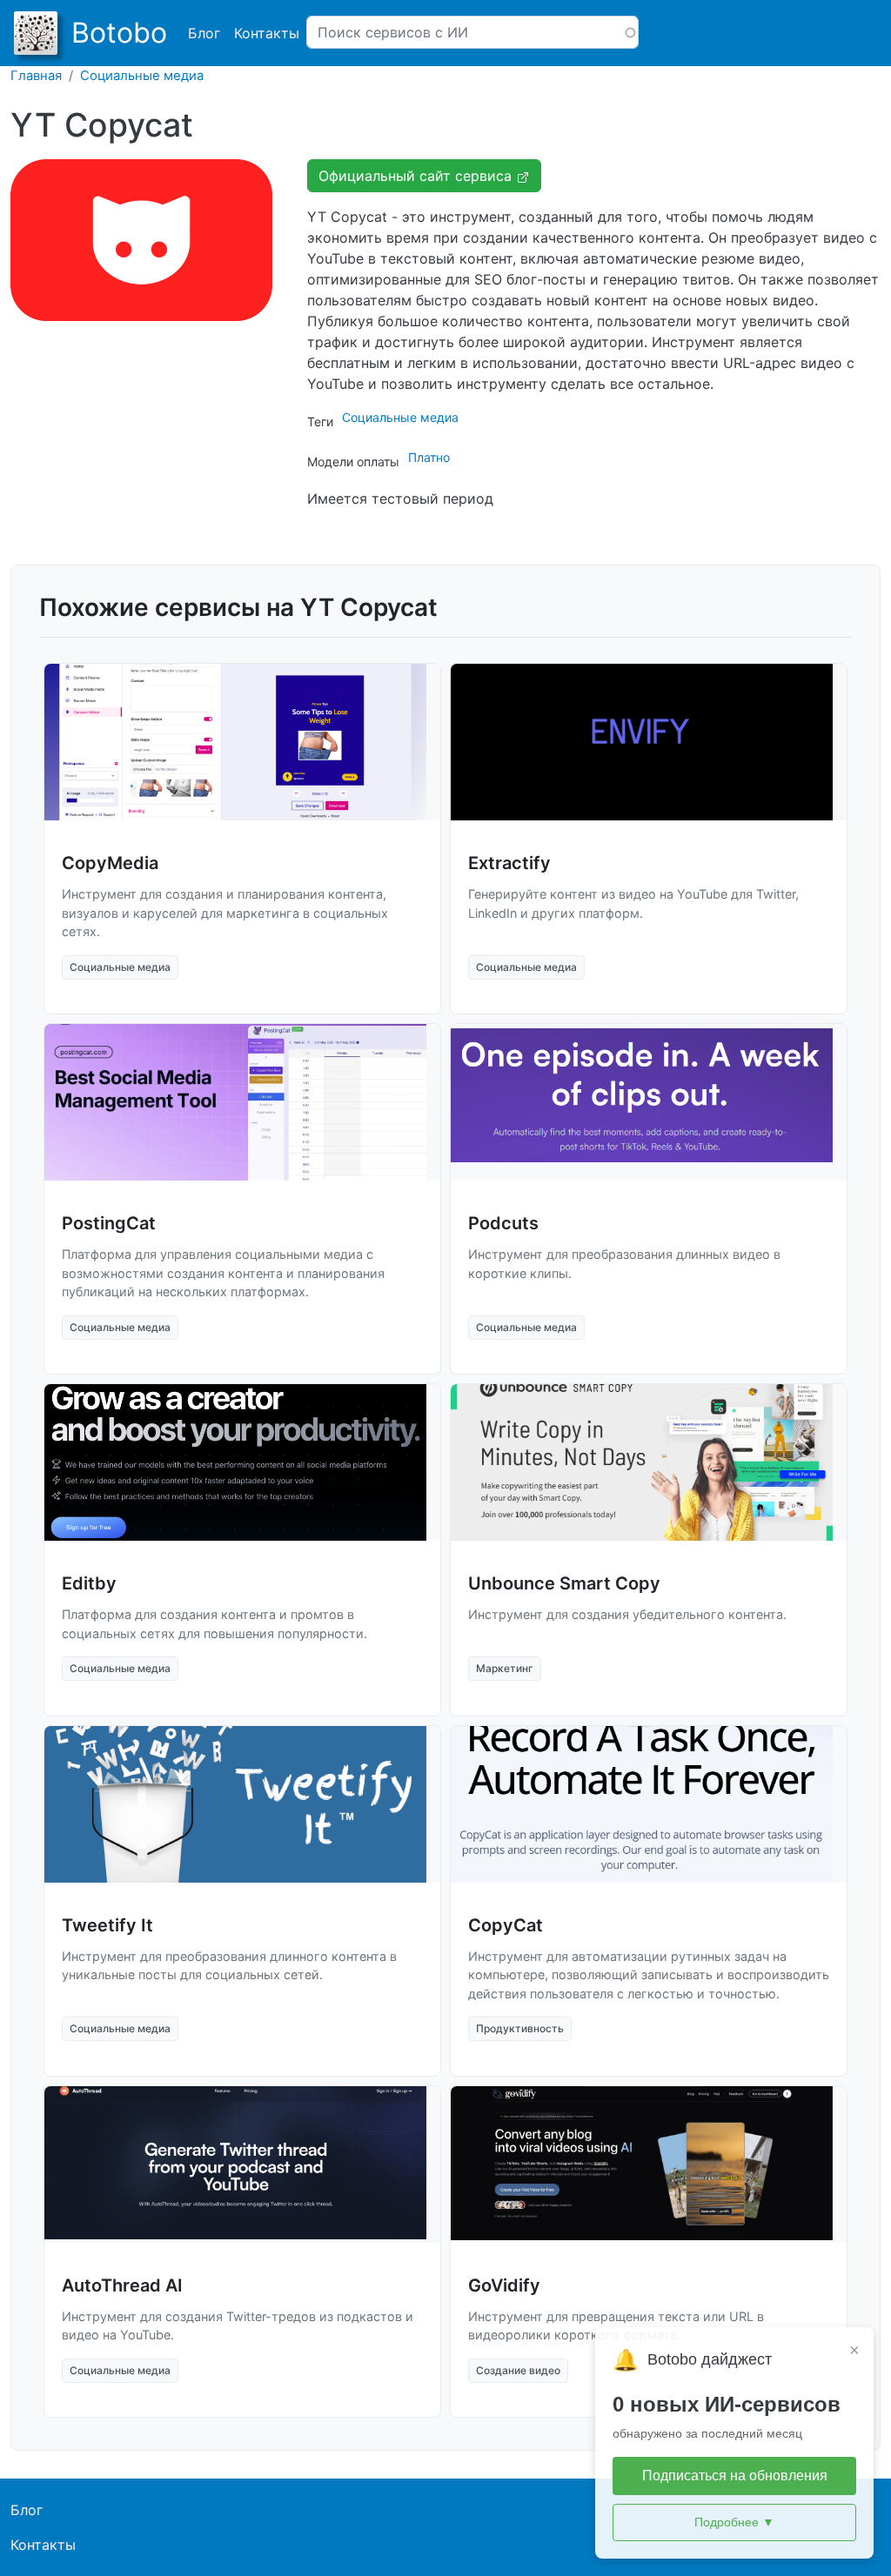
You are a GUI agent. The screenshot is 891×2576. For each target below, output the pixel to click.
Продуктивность (520, 2028)
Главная (36, 76)
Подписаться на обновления (735, 2476)
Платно (429, 457)
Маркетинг (505, 1668)
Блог (204, 33)
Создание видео (518, 2370)
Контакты (267, 33)
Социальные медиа (142, 76)
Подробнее (734, 2522)
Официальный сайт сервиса (417, 176)
